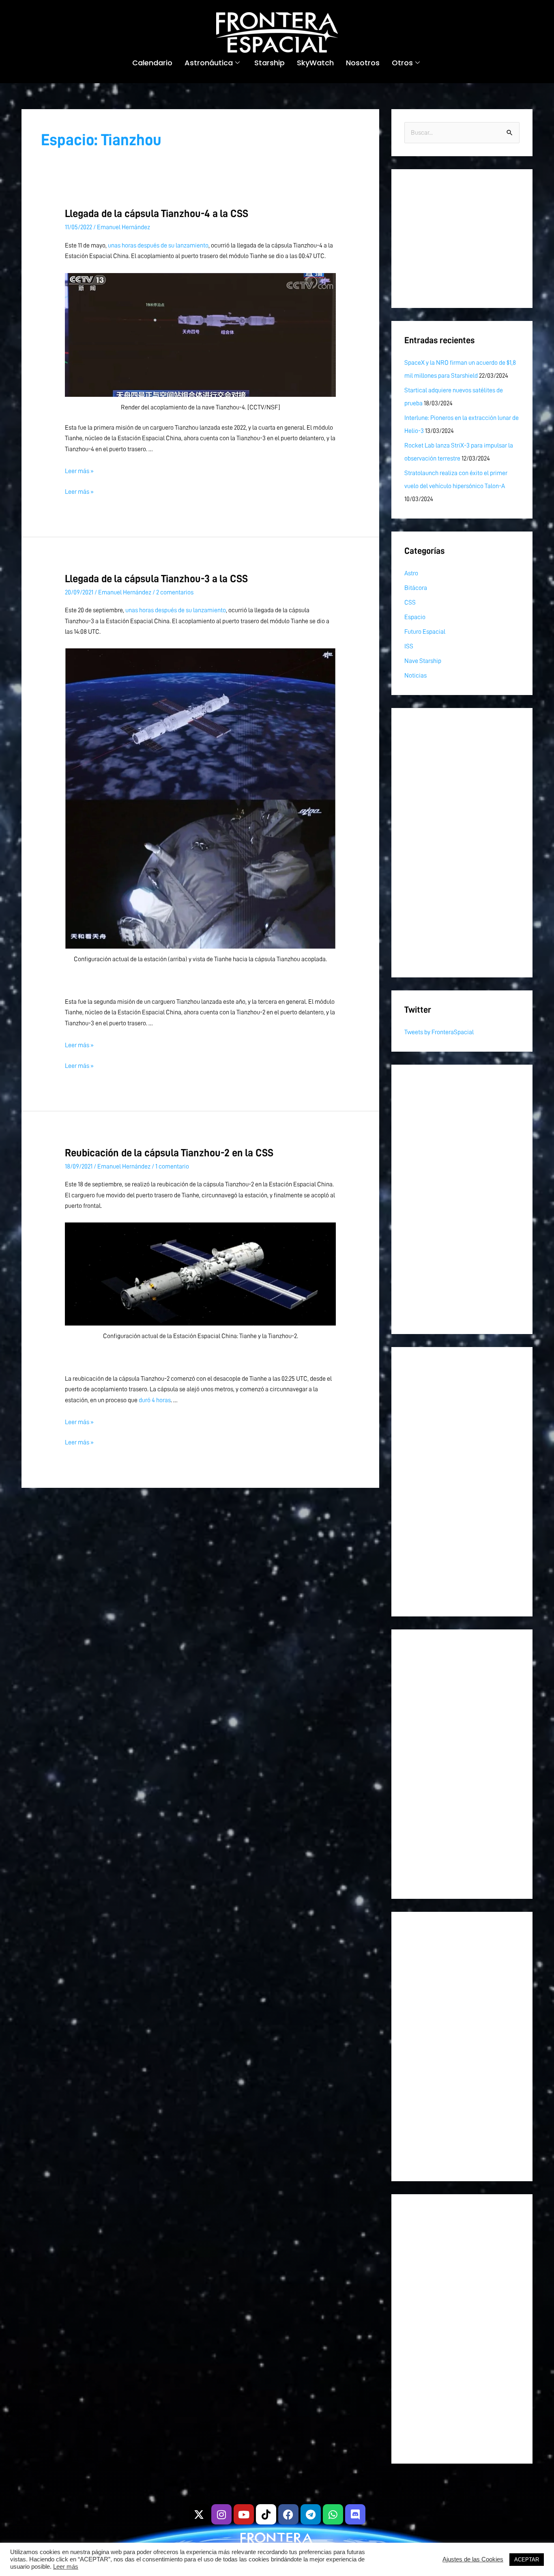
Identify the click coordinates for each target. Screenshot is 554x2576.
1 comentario (172, 1166)
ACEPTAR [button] (527, 2560)
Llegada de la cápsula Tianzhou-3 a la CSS (156, 579)
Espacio (415, 617)
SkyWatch (315, 63)
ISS (409, 646)
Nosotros (363, 63)
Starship (269, 63)
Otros (402, 63)
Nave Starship (423, 661)
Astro (411, 573)
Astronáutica (209, 63)
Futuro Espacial (425, 632)
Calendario (152, 63)
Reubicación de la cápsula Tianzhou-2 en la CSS (169, 1153)
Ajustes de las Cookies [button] (473, 2559)
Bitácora (416, 588)
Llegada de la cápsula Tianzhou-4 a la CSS (157, 213)
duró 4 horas (155, 1400)
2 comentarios (175, 592)
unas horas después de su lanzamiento (158, 245)
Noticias (415, 676)
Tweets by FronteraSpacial (439, 1032)
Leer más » (79, 471)
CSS (410, 603)
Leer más (66, 2567)
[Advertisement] (462, 239)
